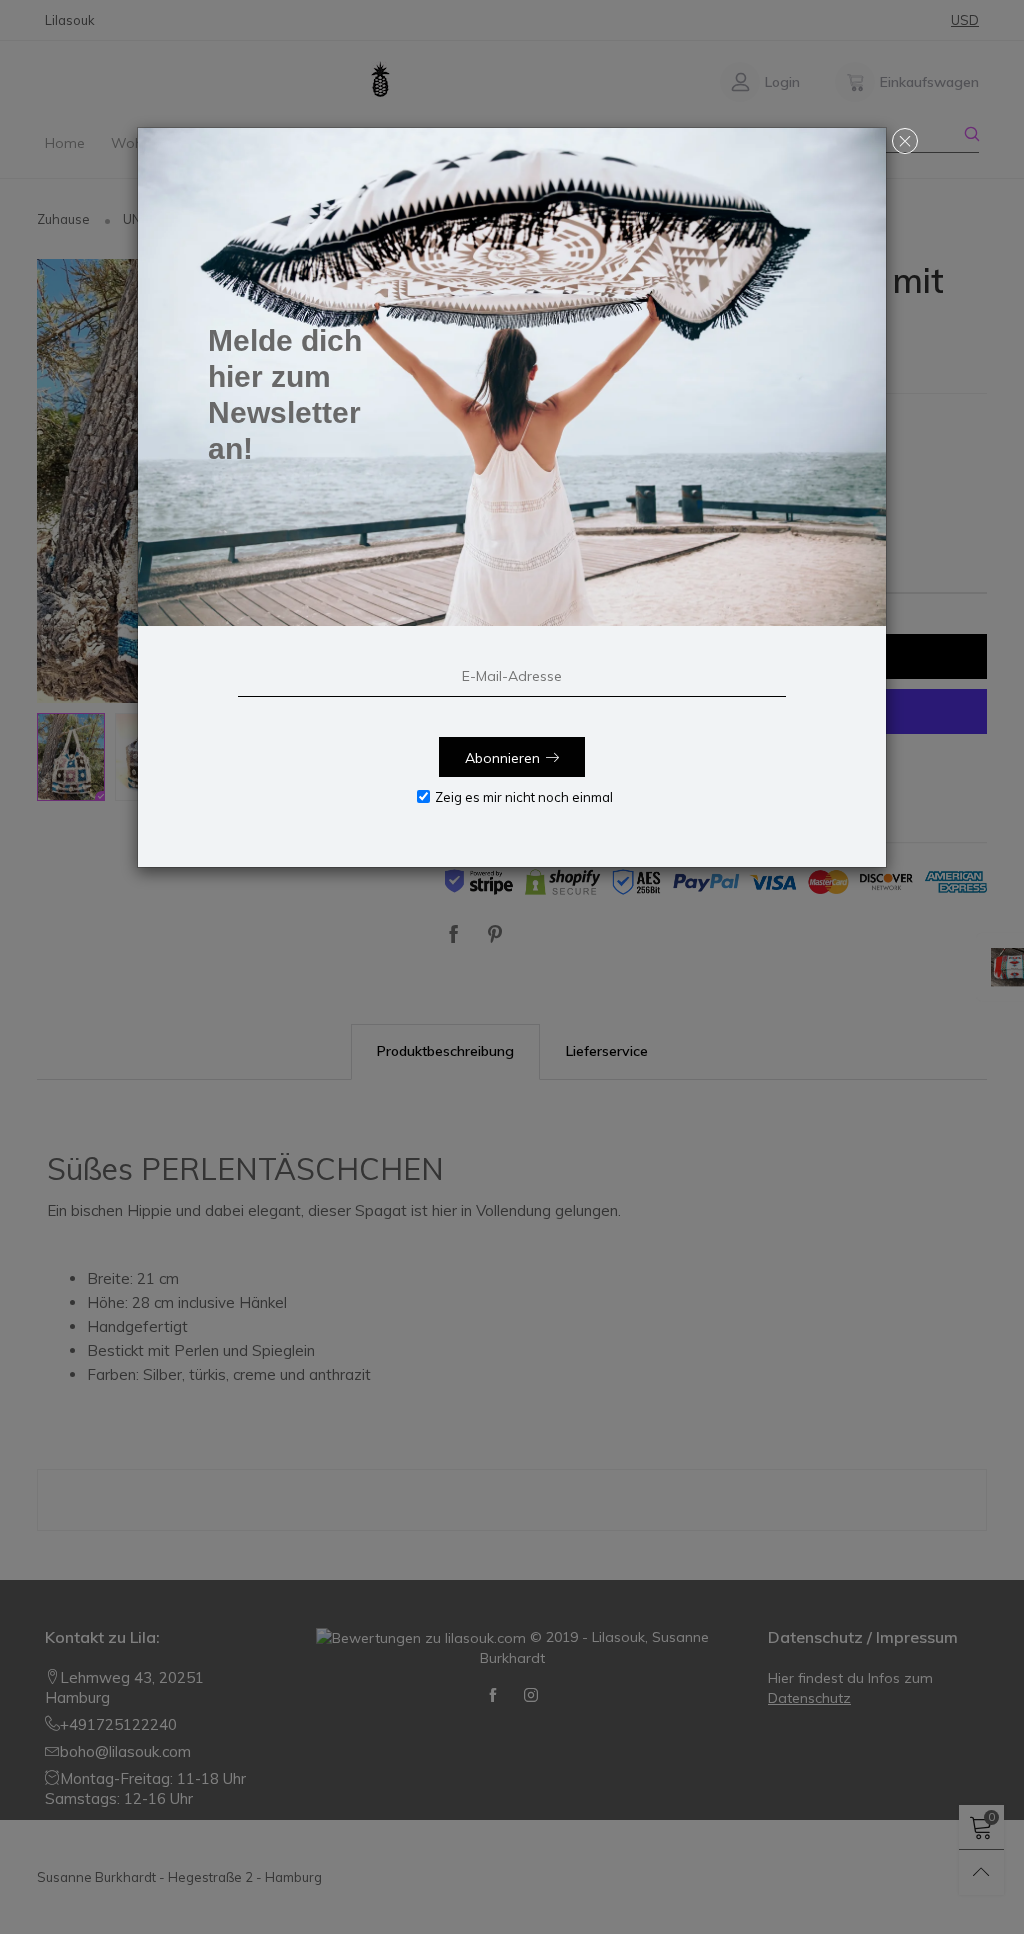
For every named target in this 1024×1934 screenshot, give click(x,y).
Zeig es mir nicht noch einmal (524, 797)
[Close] (905, 141)
